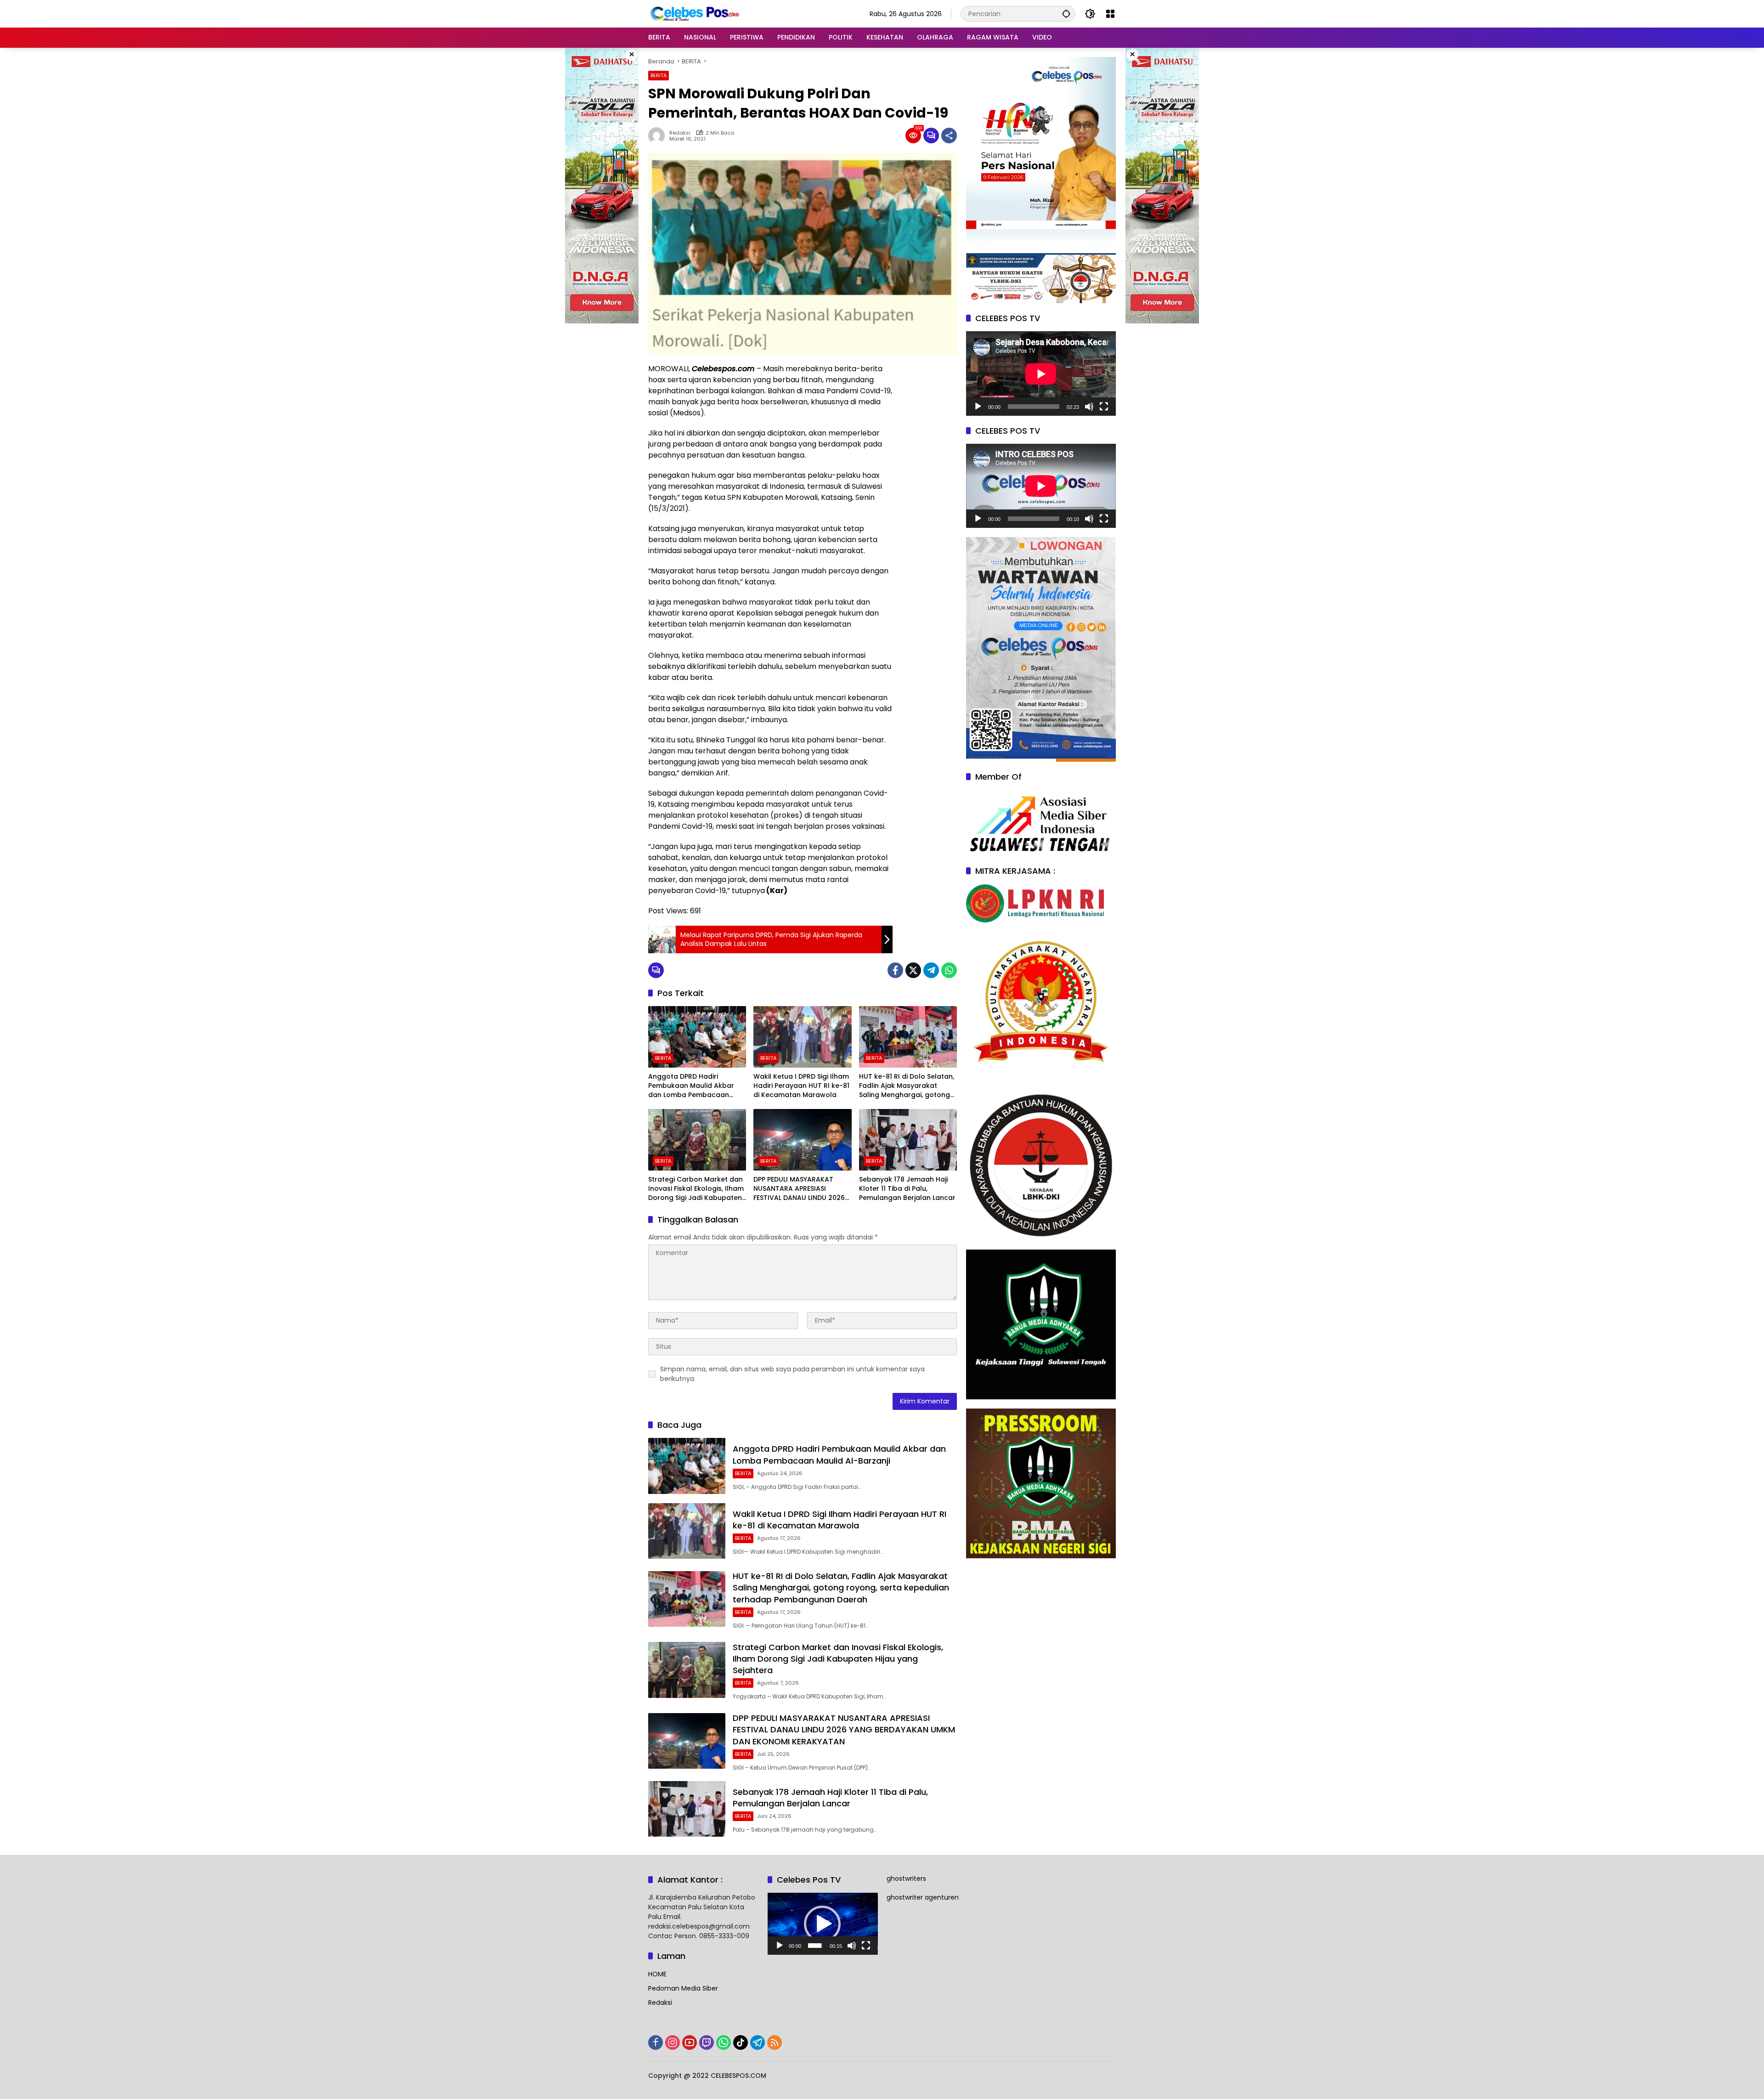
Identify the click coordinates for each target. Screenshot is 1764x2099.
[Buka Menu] (1110, 14)
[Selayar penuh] (1104, 407)
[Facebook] (895, 970)
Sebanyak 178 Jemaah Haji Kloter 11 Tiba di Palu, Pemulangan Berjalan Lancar (907, 1188)
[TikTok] (741, 2042)
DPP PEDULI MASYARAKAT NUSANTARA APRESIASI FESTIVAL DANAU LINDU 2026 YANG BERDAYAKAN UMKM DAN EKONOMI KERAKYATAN (799, 1189)
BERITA (659, 75)
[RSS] (775, 2042)
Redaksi (680, 133)
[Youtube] (690, 2042)
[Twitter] (913, 970)
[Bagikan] (949, 136)
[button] (1066, 14)
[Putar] (978, 407)
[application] (1041, 374)
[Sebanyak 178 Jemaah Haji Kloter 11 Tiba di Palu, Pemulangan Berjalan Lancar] (908, 1140)
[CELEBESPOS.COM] (694, 13)
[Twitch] (707, 2042)
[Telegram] (931, 970)
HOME (657, 1974)
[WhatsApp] (949, 970)
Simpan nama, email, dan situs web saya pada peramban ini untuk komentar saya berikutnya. (792, 1374)
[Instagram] (673, 2042)
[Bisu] (1089, 407)
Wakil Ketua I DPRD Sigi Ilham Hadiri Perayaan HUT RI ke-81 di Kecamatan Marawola (801, 1086)
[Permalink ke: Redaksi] (659, 136)
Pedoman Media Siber (683, 1988)
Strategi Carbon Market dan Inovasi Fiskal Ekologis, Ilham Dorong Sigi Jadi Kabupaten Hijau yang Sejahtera (696, 1189)
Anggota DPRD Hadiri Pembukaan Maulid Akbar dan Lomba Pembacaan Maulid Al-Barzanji (691, 1086)
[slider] (815, 1946)
